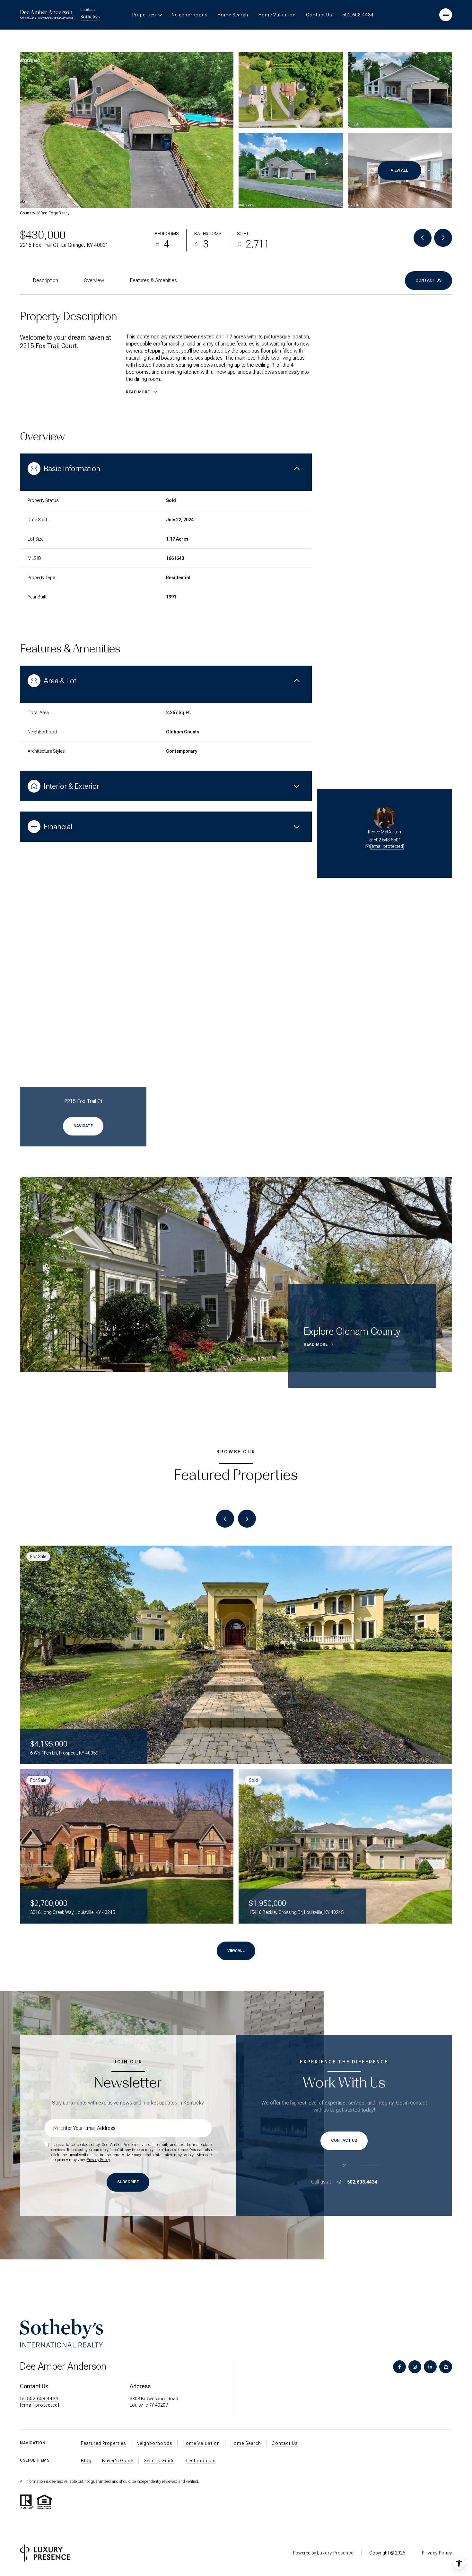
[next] (247, 1519)
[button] (428, 281)
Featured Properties (103, 2443)
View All (399, 170)
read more (316, 1344)
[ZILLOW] (446, 2367)
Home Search (233, 15)
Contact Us (319, 15)
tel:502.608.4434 (39, 2399)
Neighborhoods (190, 15)
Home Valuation (277, 15)
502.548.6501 (387, 840)
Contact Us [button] (285, 2443)
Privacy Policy (98, 2160)
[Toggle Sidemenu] (446, 15)
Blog (86, 2461)
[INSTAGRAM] (415, 2367)
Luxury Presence (335, 2553)
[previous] (225, 1519)
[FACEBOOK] (399, 2367)
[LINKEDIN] (430, 2367)
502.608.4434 (358, 15)
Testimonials (200, 2461)
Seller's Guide (159, 2461)
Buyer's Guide (118, 2461)
